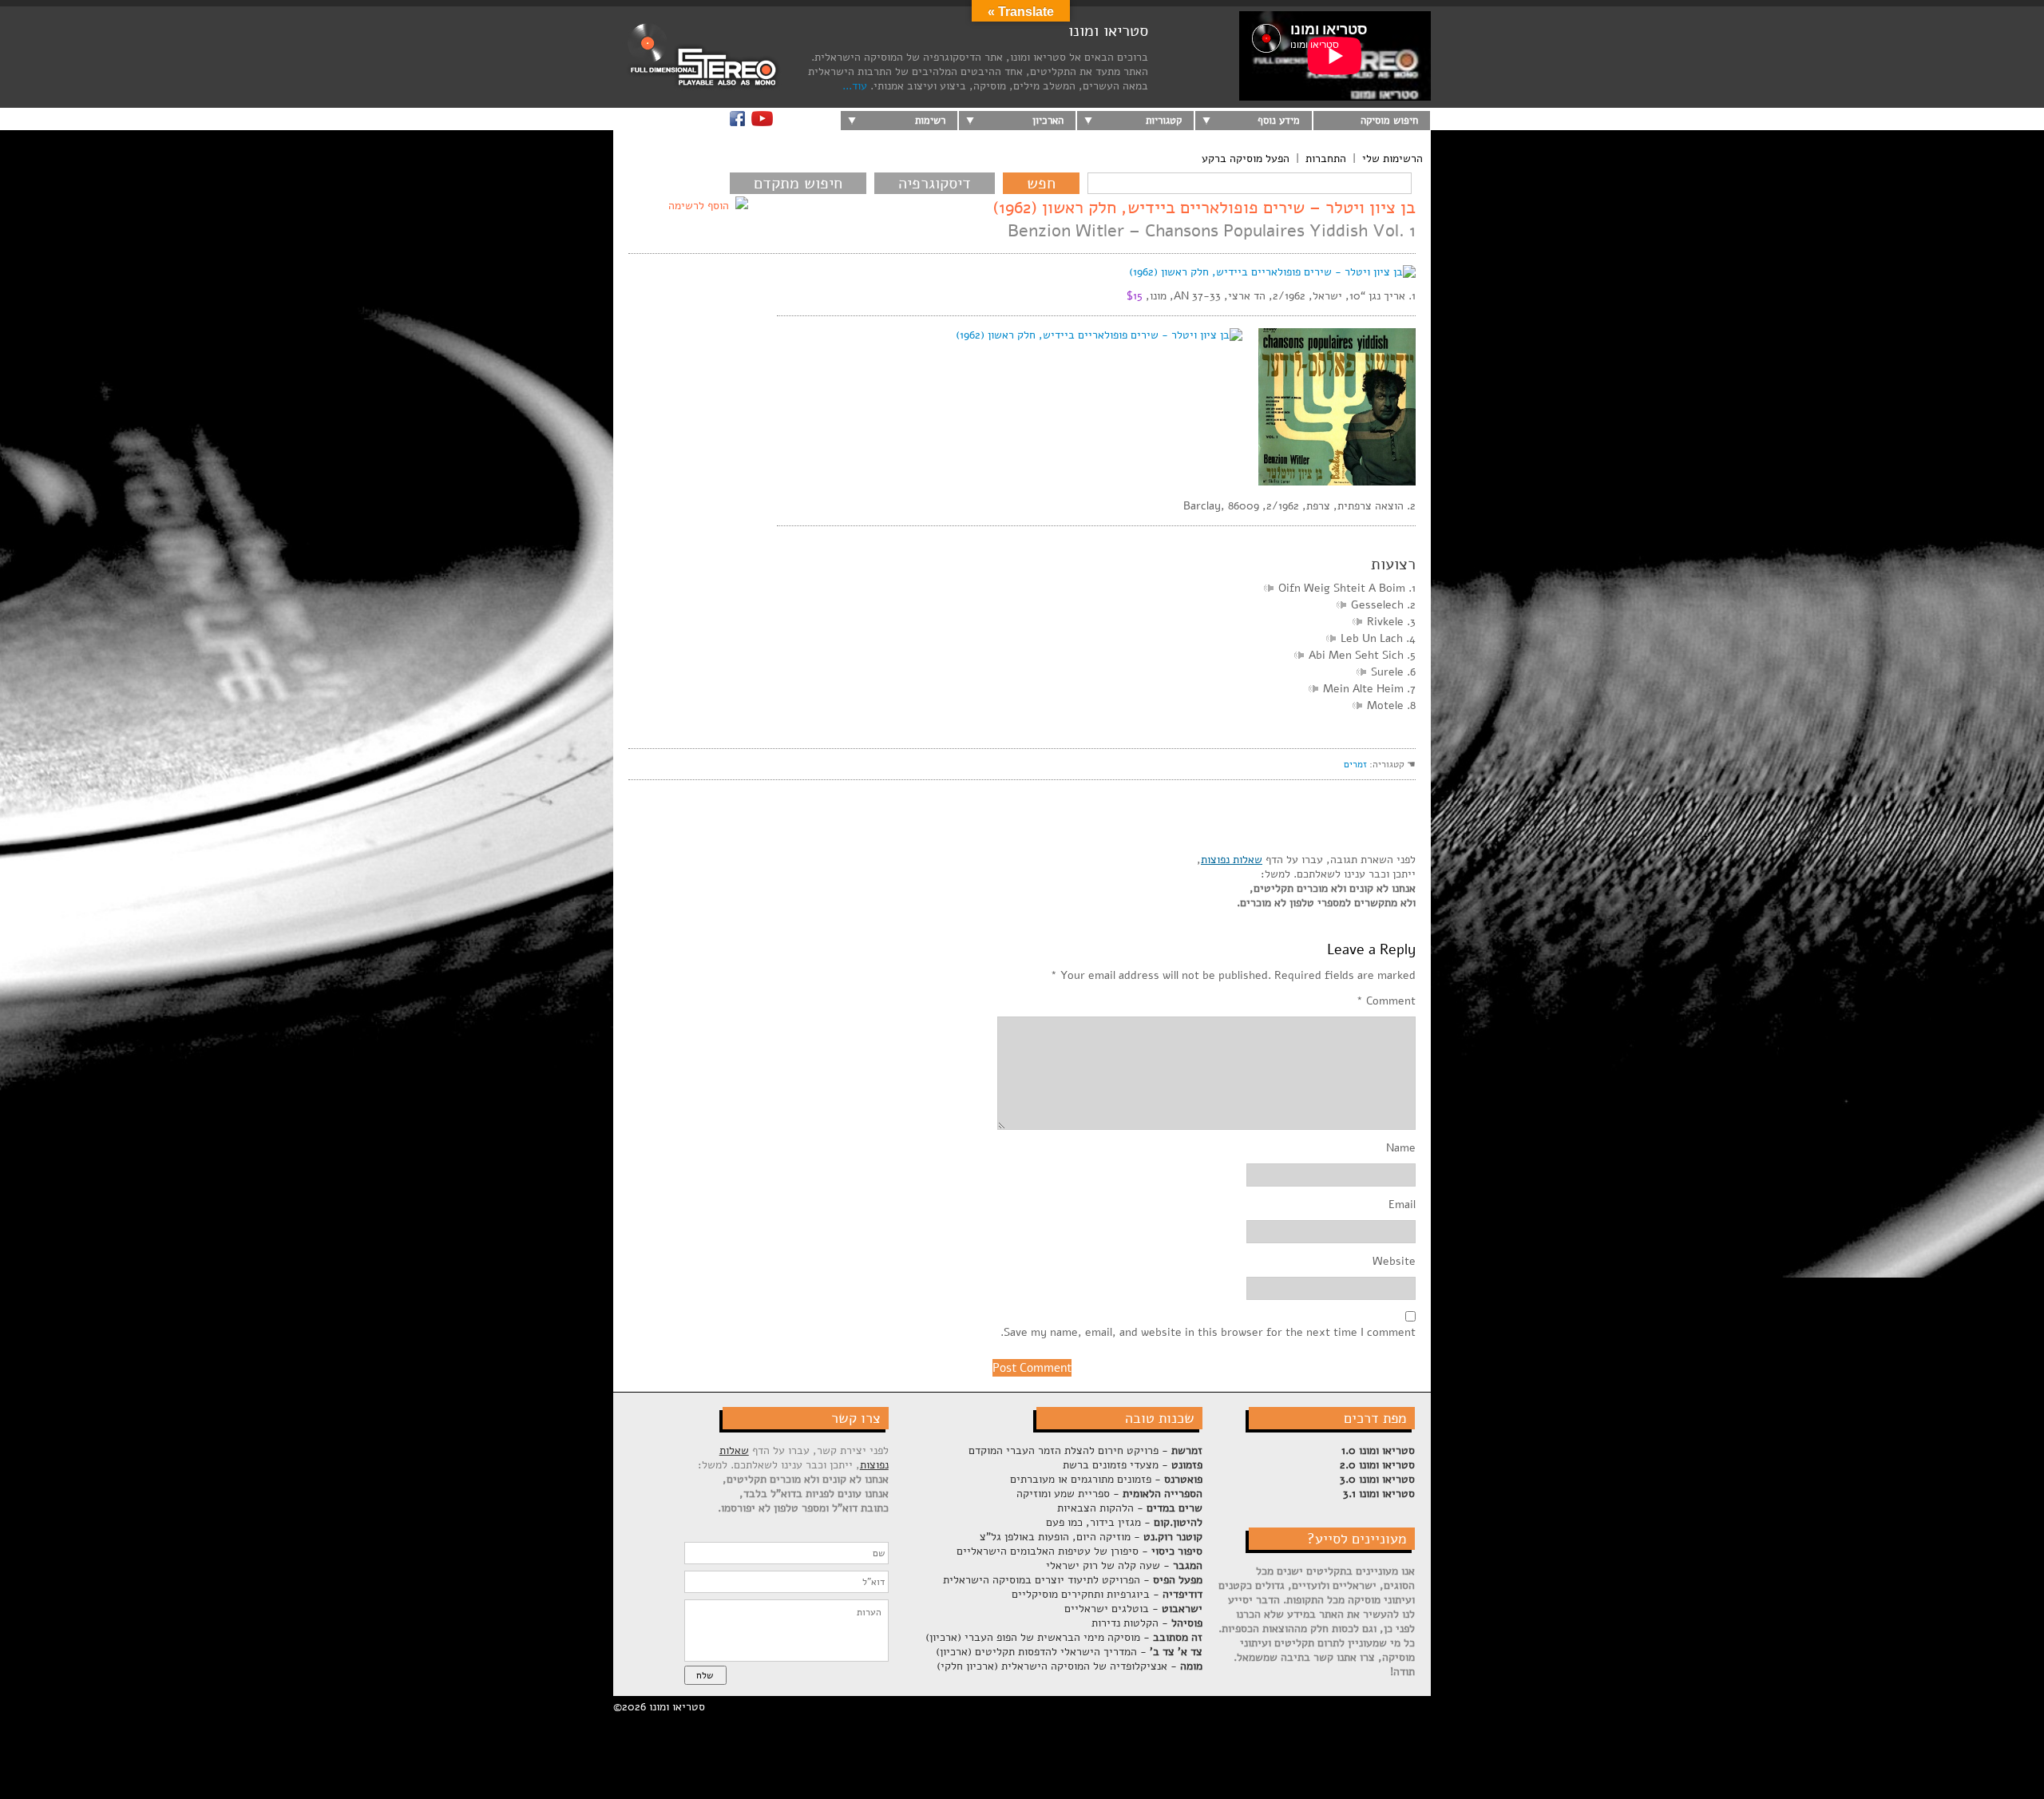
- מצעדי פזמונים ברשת (1133, 1465)
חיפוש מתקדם (798, 183)
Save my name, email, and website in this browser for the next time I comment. (1208, 1333)
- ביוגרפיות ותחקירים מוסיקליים (1107, 1594)
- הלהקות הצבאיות (1130, 1508)
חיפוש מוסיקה (1389, 121)
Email (1402, 1205)
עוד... (855, 86)
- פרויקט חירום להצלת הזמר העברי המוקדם (1085, 1450)
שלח (705, 1675)
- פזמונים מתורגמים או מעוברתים (1106, 1479)
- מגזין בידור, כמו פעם (1124, 1522)
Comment (1386, 1001)
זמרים (1355, 764)
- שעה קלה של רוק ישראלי (1124, 1565)
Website (1394, 1262)
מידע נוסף (1279, 121)
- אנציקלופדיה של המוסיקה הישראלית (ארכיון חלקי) (1070, 1666)
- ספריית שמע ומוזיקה (1109, 1494)
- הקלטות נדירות (1147, 1623)
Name (1401, 1148)
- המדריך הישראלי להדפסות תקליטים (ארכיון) (1069, 1652)
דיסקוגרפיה (935, 183)
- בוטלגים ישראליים (1133, 1609)
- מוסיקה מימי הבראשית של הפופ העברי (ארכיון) (1064, 1637)
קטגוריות (1164, 121)
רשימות (930, 121)
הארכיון (1048, 121)
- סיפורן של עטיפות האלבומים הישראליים (1079, 1551)
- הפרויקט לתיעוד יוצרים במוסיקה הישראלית (1073, 1580)
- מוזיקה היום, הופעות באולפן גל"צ (1091, 1537)
